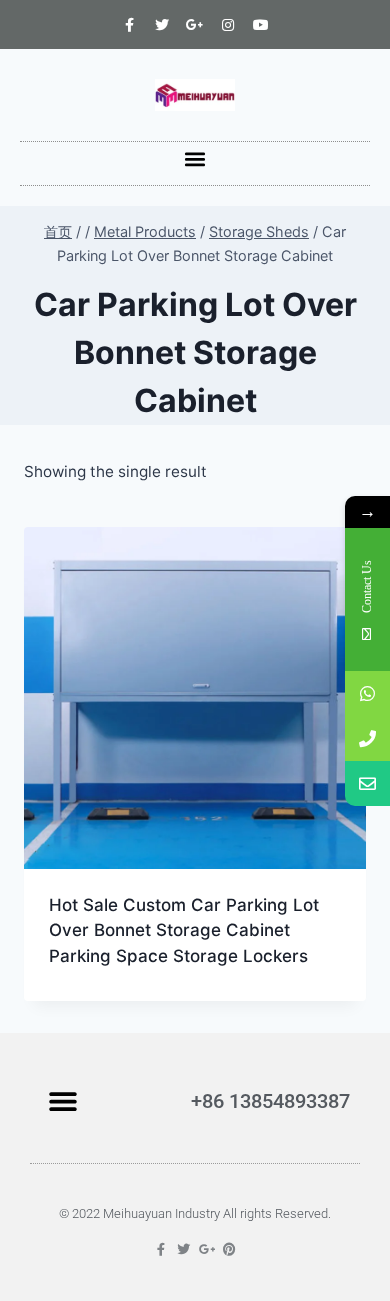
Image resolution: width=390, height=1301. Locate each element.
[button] (195, 158)
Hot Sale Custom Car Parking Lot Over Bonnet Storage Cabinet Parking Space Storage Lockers (184, 930)
